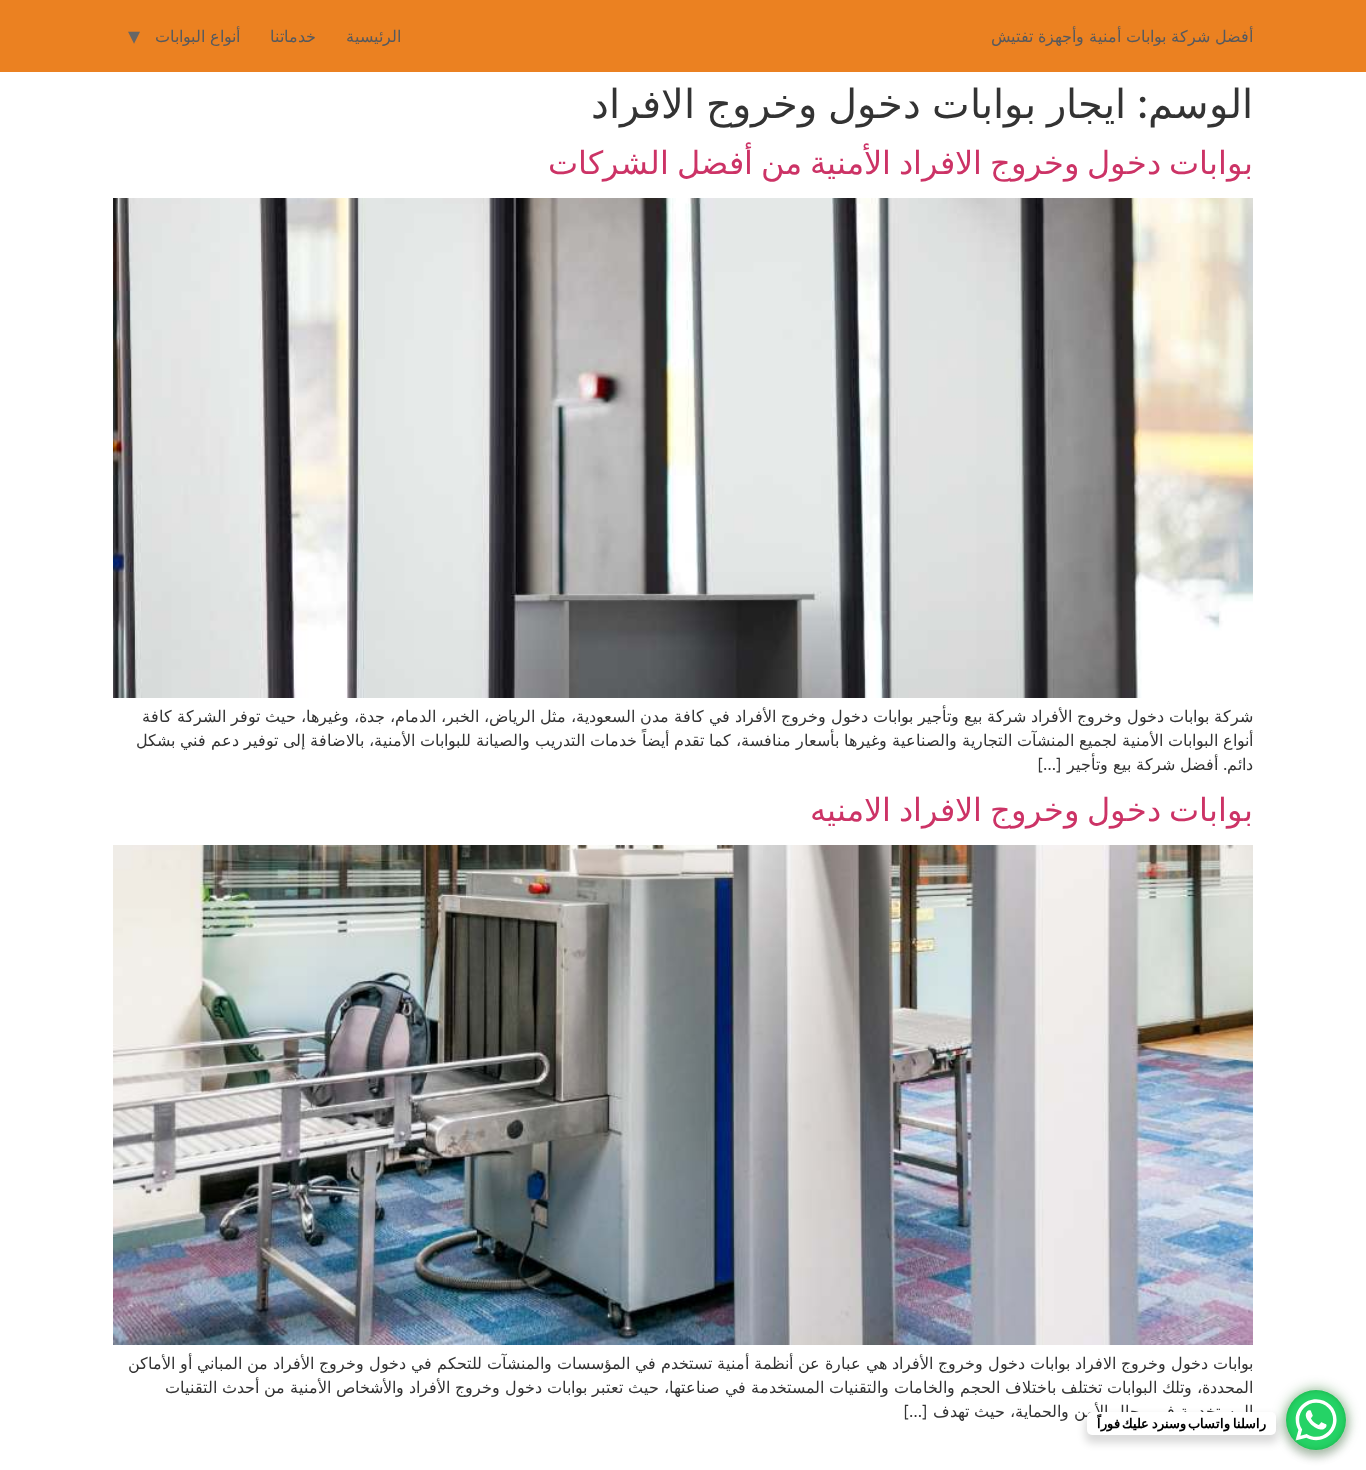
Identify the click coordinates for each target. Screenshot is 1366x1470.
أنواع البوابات (197, 36)
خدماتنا (293, 36)
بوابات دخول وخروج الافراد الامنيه (1031, 809)
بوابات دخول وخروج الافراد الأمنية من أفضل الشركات (900, 162)
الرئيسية (373, 36)
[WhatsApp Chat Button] (1316, 1420)
